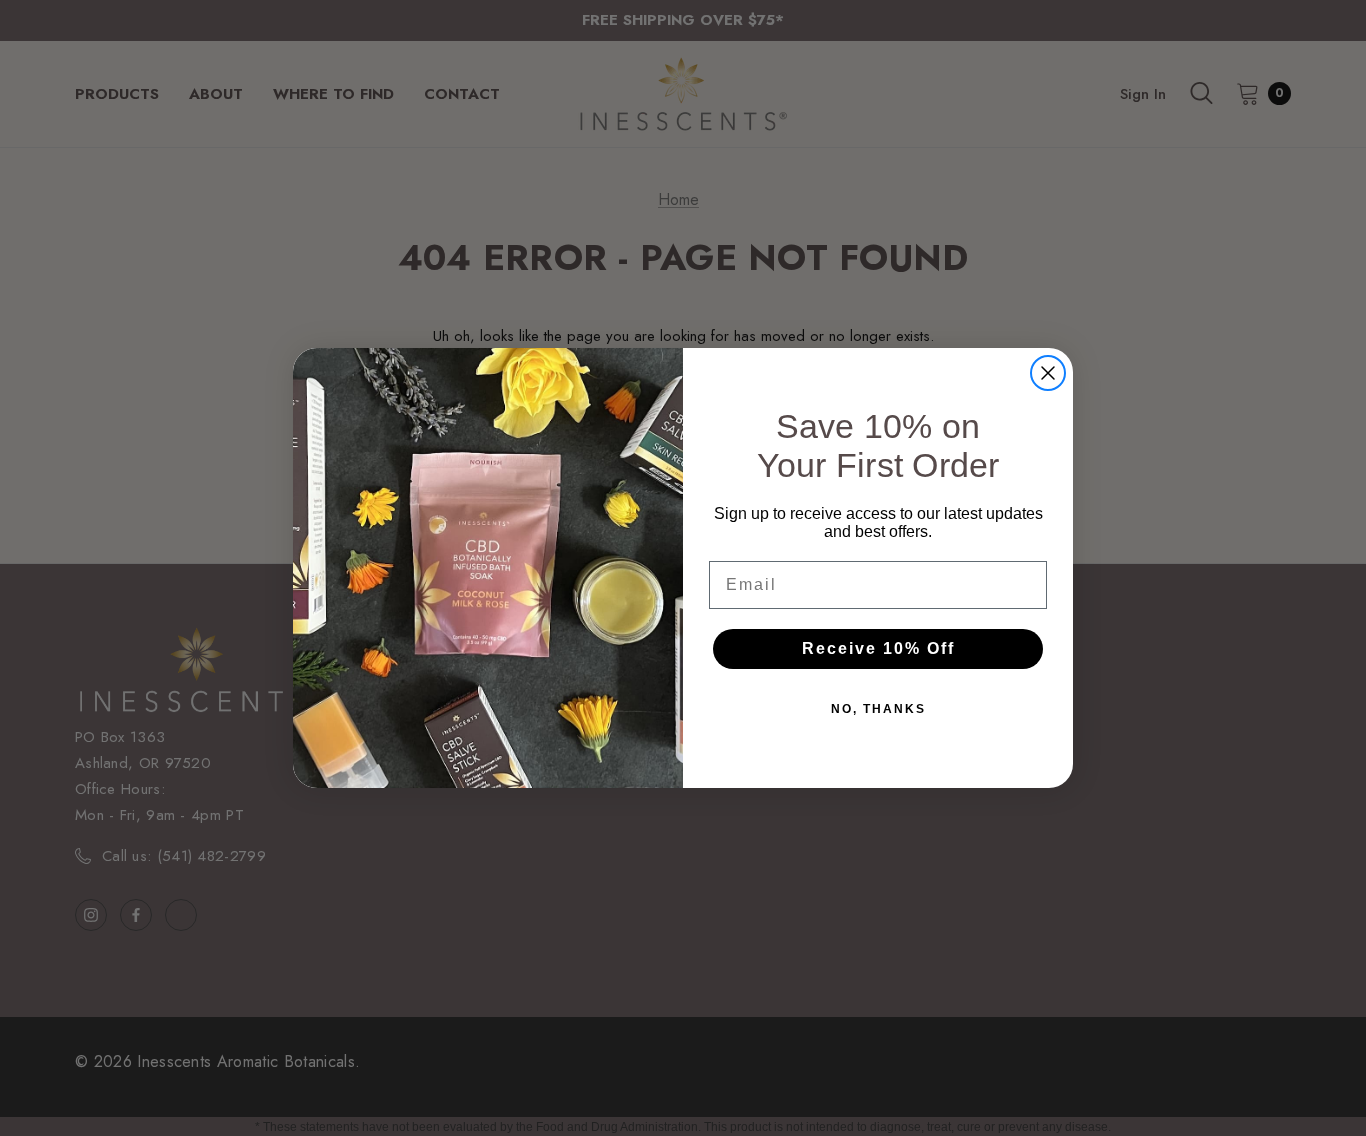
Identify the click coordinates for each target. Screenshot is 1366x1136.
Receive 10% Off (878, 648)
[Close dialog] (1048, 373)
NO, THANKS (878, 709)
